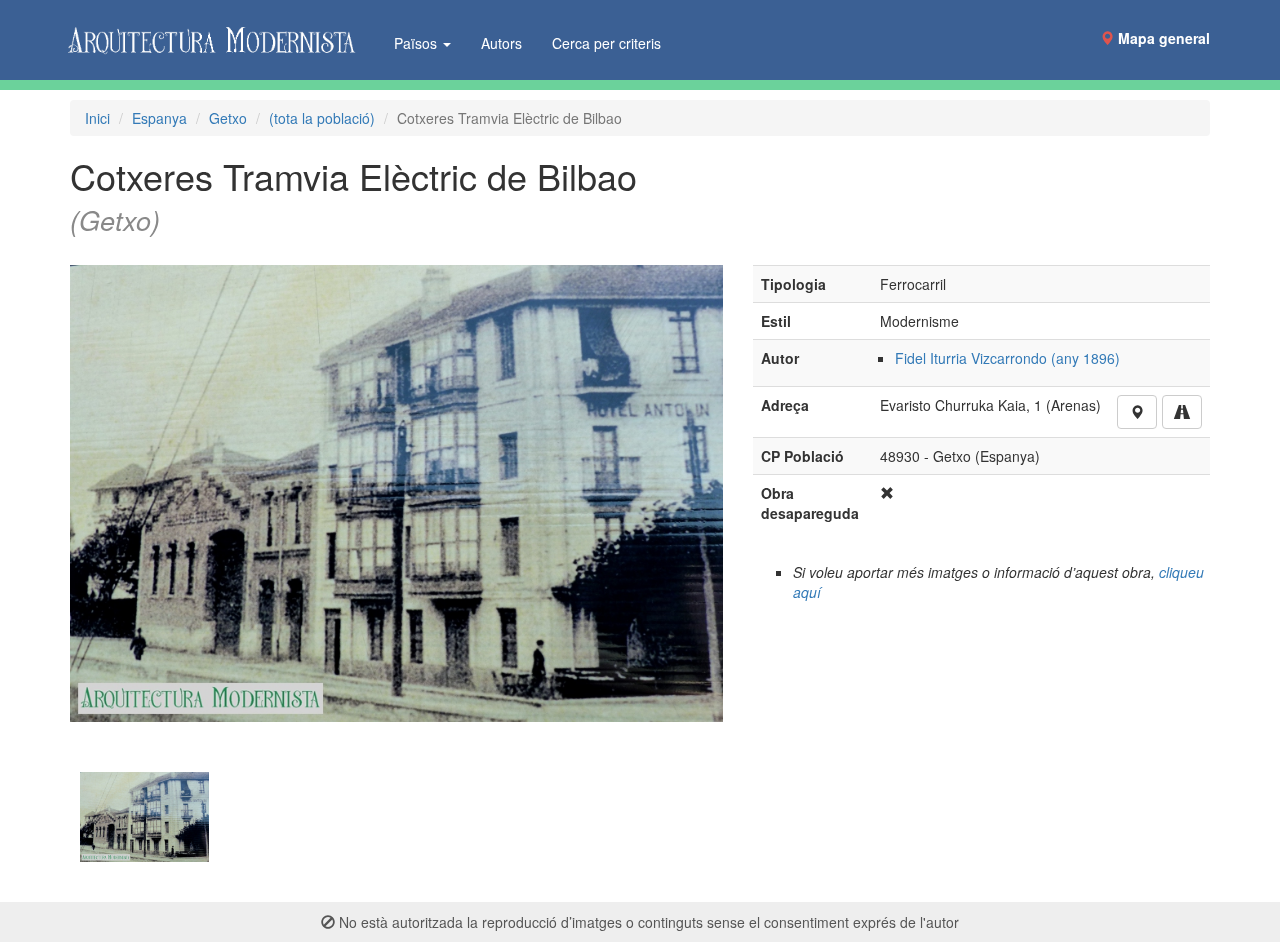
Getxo (228, 118)
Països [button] (417, 43)
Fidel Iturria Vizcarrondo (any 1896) (1007, 358)
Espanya (159, 118)
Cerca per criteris (606, 43)
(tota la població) (322, 118)
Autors (501, 43)
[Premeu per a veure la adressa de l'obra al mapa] (1137, 412)
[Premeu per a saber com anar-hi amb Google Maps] (1182, 412)
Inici (97, 118)
